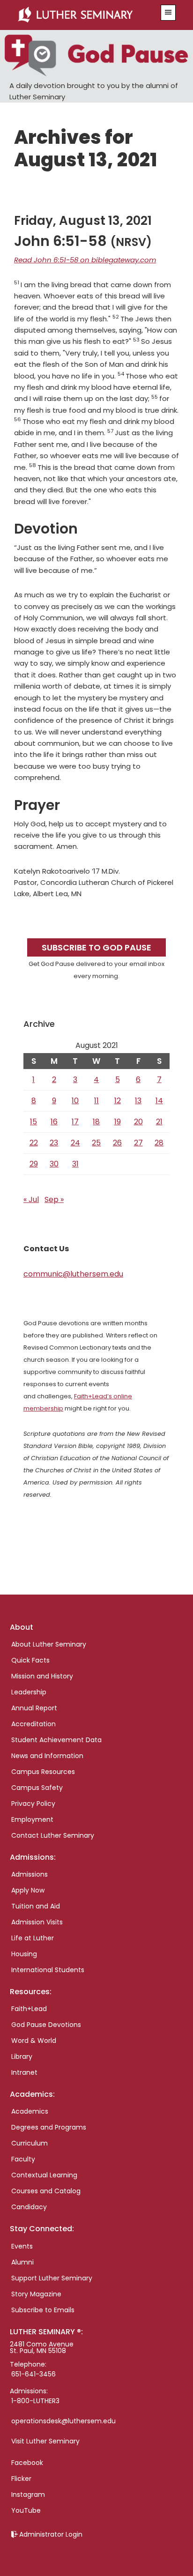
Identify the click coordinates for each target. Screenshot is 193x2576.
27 (138, 1143)
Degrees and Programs (49, 2127)
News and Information (47, 1756)
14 (159, 1101)
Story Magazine (36, 2294)
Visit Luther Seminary (45, 2441)
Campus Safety (37, 1788)
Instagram (28, 2494)
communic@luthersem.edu (73, 1274)
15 (33, 1122)
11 (96, 1101)
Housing (24, 1954)
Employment (32, 1819)
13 (138, 1101)
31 (75, 1164)
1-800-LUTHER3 (35, 2401)
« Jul (31, 1199)
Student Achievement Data (56, 1740)
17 (75, 1122)
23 (54, 1143)
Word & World (34, 2041)
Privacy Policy (33, 1804)
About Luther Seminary (49, 1644)
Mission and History (42, 1676)
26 (117, 1143)
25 (96, 1143)
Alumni (22, 2262)
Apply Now (28, 1890)
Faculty (23, 2159)
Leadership (29, 1692)
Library (22, 2056)
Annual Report (34, 1708)
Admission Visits (37, 1922)
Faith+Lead (29, 2009)
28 (159, 1143)
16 (54, 1122)
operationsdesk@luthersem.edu (63, 2421)
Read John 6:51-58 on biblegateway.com (85, 260)
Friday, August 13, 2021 (83, 221)
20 (138, 1122)
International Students (48, 1970)
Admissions (30, 1874)
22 (34, 1143)
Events (22, 2246)
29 (34, 1164)
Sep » (54, 1199)
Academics (30, 2111)
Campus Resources (43, 1772)
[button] (168, 13)
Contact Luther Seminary (53, 1835)
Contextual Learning (44, 2175)
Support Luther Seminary (52, 2278)
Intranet (24, 2072)
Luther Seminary (84, 15)
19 (118, 1122)
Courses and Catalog (46, 2191)
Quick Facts (30, 1660)
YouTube (26, 2510)
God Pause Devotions (46, 2025)
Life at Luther (33, 1938)
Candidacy (29, 2207)
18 (96, 1122)
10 (75, 1101)
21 (159, 1122)
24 (75, 1143)
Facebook (27, 2463)
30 (54, 1164)
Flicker (21, 2479)
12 (118, 1101)
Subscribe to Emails (43, 2310)
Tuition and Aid (36, 1906)
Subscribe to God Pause (96, 947)
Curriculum (30, 2143)
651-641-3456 (33, 2374)
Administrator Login (51, 2534)
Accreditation (33, 1724)
